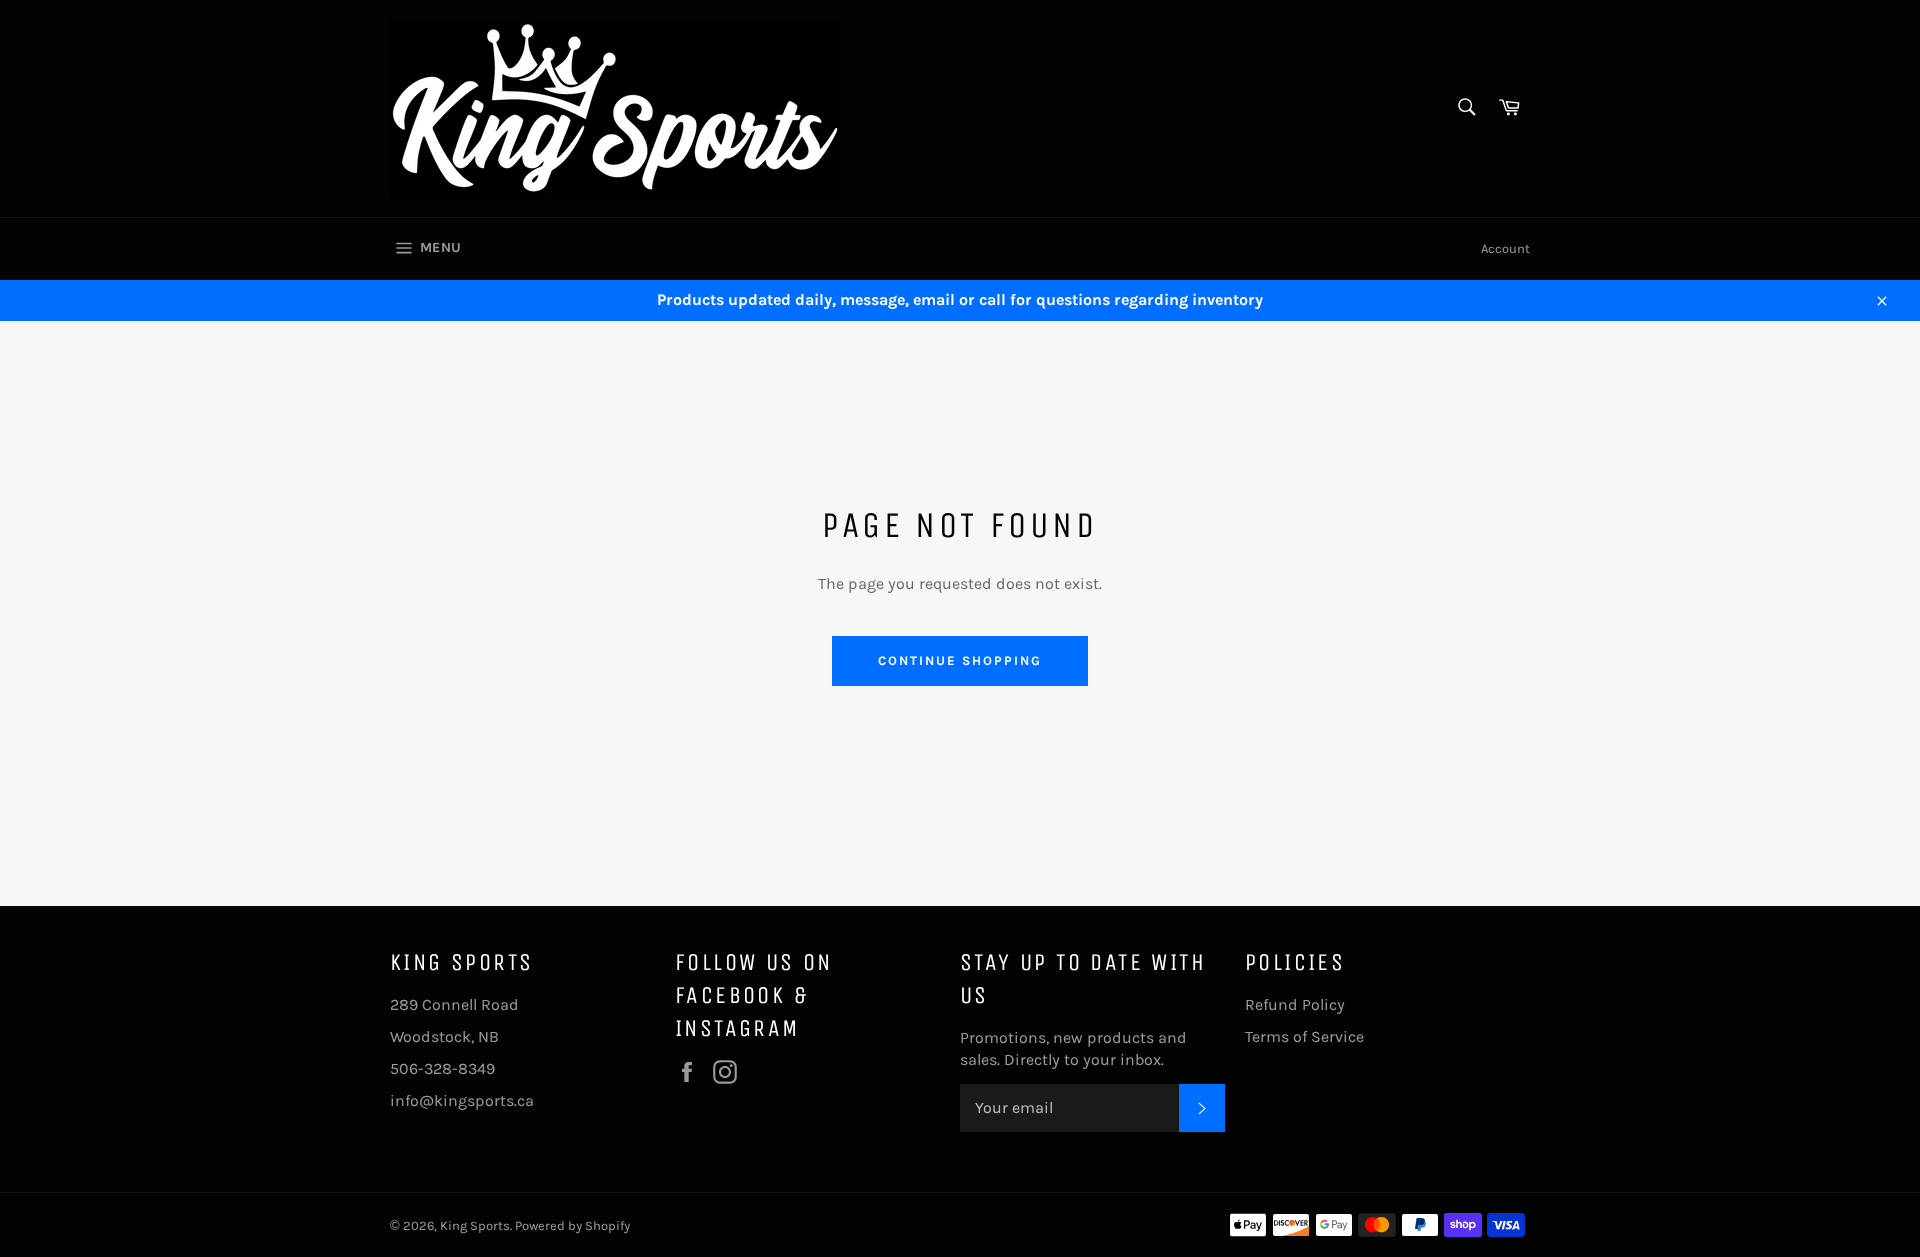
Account (1505, 248)
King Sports (475, 1225)
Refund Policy (1295, 1004)
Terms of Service (1304, 1036)
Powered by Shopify (572, 1225)
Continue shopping (959, 660)
